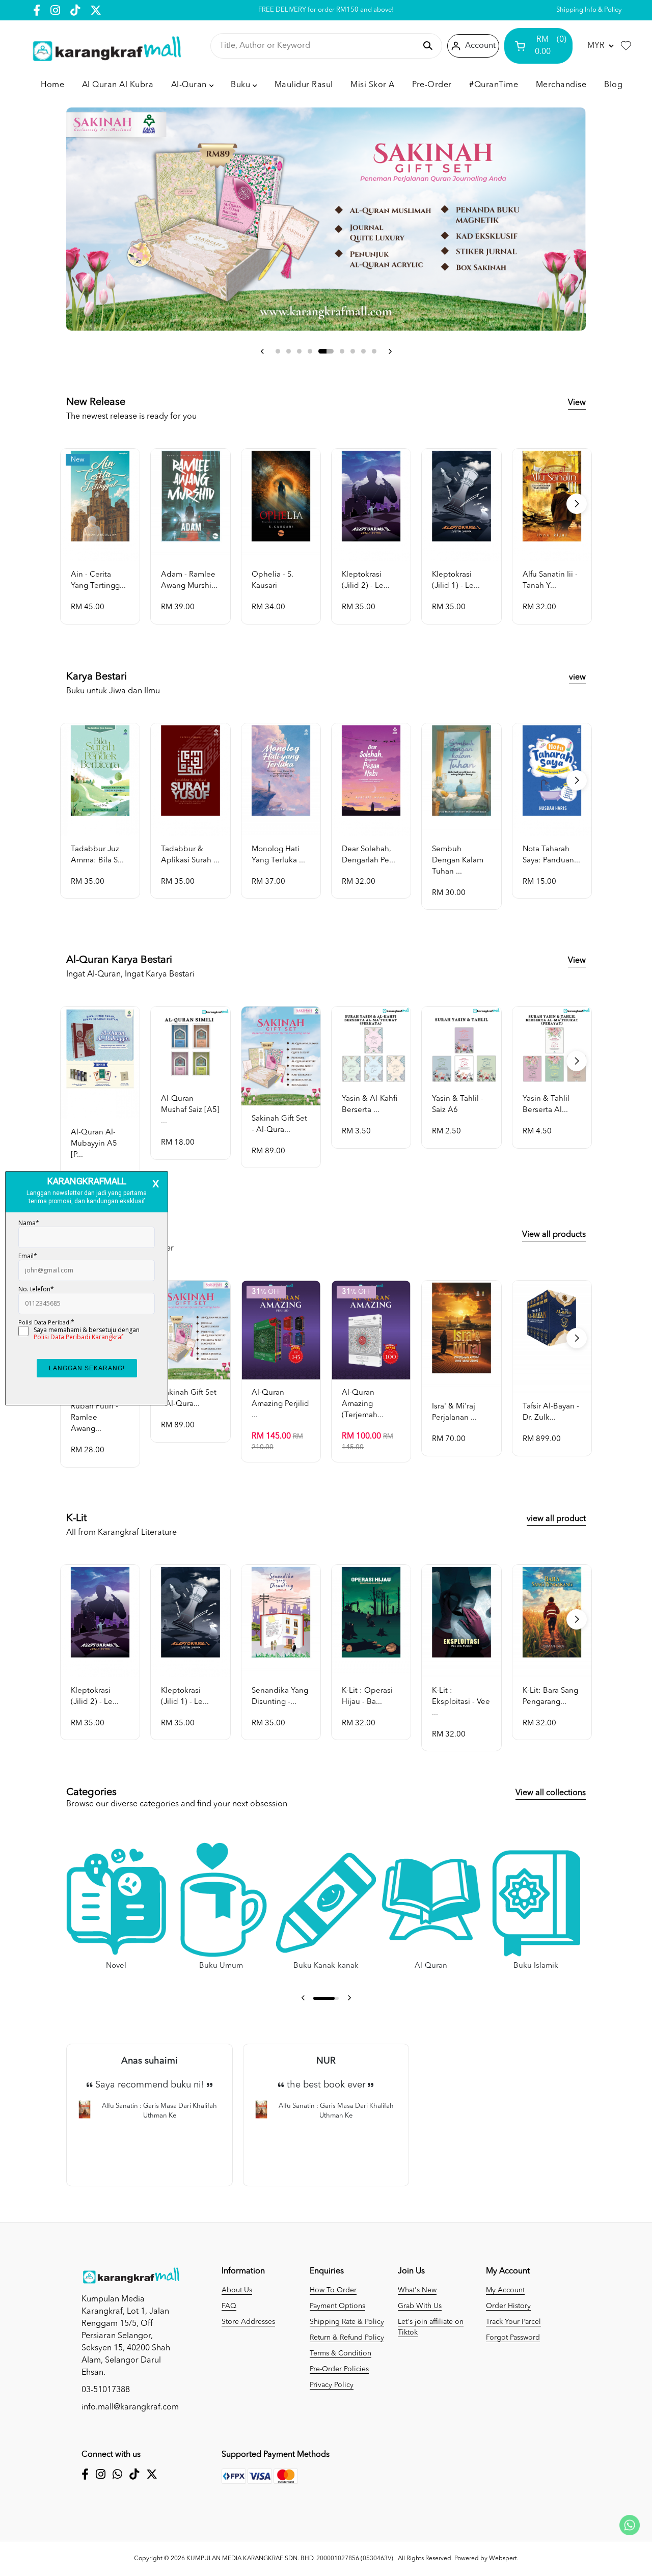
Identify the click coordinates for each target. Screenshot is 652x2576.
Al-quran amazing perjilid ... (280, 1404)
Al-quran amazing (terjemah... (363, 1404)
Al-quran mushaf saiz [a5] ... (190, 1110)
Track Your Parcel (513, 2322)
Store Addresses (248, 2322)
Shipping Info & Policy (589, 10)
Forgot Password (513, 2338)
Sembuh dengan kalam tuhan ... (458, 861)
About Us (237, 2290)
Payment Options (337, 2306)
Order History (508, 2306)
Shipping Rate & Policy (347, 2322)
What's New (417, 2290)
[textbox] (318, 46)
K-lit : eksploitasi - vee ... (461, 1702)
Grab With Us (420, 2306)
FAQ (229, 2306)
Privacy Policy (332, 2385)
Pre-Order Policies (339, 2369)
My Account (505, 2290)
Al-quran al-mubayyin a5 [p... (94, 1144)
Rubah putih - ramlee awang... (94, 1418)
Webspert (503, 2559)
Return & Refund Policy (347, 2338)
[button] (262, 351)
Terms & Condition (341, 2353)
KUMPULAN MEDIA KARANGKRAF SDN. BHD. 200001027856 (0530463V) (290, 2559)
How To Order (333, 2290)
